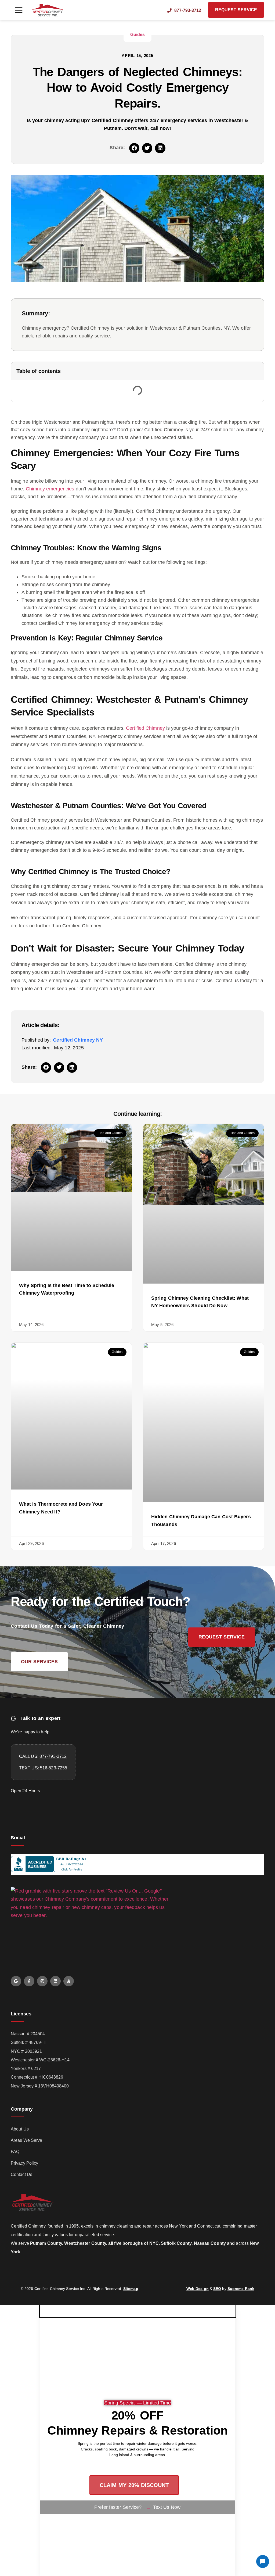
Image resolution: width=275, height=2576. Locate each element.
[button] (19, 10)
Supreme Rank (241, 2289)
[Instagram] (42, 1981)
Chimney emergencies (50, 489)
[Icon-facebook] (29, 1981)
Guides (138, 35)
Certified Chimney (145, 728)
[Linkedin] (55, 1981)
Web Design (198, 2289)
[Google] (16, 1981)
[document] (137, 2440)
